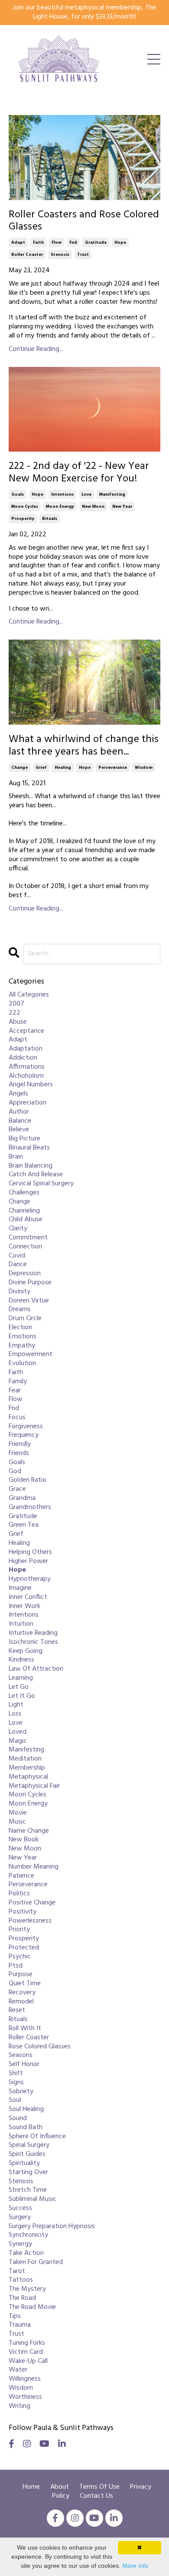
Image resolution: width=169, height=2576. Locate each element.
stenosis (60, 255)
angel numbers (31, 1085)
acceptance (26, 1031)
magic (18, 1741)
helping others (30, 1552)
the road (22, 2298)
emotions (23, 1337)
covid (17, 1256)
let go (19, 1687)
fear (15, 1391)
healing (63, 767)
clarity (18, 1229)
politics (19, 1894)
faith (38, 242)
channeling (24, 1211)
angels (18, 1094)
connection (25, 1247)
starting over (28, 2173)
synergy (20, 2244)
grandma (22, 1498)
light (16, 1705)
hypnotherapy (30, 1579)
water (18, 2370)
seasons (21, 2055)
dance (18, 1265)
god (15, 1472)
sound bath (26, 2128)
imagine (20, 1588)
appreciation (28, 1103)
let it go (22, 1696)
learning (21, 1678)
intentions (62, 494)
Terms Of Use (99, 2487)
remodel (21, 2002)
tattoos (21, 2280)
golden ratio (28, 1480)
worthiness (25, 2397)
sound (18, 2119)
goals (18, 494)
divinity (19, 1292)
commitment (28, 1238)
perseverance (113, 767)
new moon (93, 506)
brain (16, 1157)
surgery (20, 2218)
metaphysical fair (34, 1786)
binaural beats (29, 1148)
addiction (23, 1058)
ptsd (16, 1966)
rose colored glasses (40, 2047)
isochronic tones (33, 1642)
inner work (24, 1606)
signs (16, 2083)
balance (20, 1121)
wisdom (144, 767)
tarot (17, 2272)
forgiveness (26, 1427)
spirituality (24, 2164)
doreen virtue (29, 1301)
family (18, 1382)
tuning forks (27, 2343)
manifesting (112, 494)
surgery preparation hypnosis (52, 2227)
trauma (20, 2325)
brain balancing (31, 1166)
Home (31, 2487)
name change (29, 1831)
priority (19, 1930)
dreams (20, 1310)
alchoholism (26, 1076)
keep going (26, 1651)
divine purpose (30, 1283)
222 (15, 1013)
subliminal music (32, 2199)
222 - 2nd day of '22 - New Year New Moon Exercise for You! (79, 473)
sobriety (21, 2092)
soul (15, 2100)
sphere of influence (37, 2137)
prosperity (23, 519)
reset (17, 2011)
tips (15, 2316)
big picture (24, 1139)
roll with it (25, 2029)
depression (25, 1274)
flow (57, 242)
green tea (24, 1525)
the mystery (27, 2289)
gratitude (96, 242)
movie (18, 1813)
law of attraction (36, 1669)
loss (15, 1714)
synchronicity (28, 2235)
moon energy (60, 506)
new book (24, 1840)
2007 (16, 1004)
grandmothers (30, 1508)
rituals (50, 519)
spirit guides (27, 2154)
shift (16, 2074)
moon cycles (25, 506)
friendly (20, 1444)
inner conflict (28, 1597)
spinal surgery (29, 2145)
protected (24, 1948)
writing (19, 2406)
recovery (22, 1993)
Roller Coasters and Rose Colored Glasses (84, 221)
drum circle (25, 1319)
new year (122, 506)
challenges (24, 1193)
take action (26, 2253)
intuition (21, 1624)
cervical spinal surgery (41, 1184)
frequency (24, 1435)
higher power (28, 1562)
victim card (26, 2352)
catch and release (36, 1175)
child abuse (26, 1220)
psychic (20, 1957)
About (60, 2487)
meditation (25, 1759)
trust (83, 255)
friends (19, 1454)
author (19, 1112)
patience (21, 1876)
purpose (21, 1975)
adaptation (26, 1049)
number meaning (34, 1867)
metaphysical (28, 1777)
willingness (25, 2379)
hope (120, 242)
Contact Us (96, 2496)
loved (18, 1732)
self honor (24, 2065)
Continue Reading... (36, 349)
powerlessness (30, 1921)
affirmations (27, 1067)
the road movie (32, 2307)
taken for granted (36, 2262)
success (20, 2208)
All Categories (29, 995)
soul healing (26, 2110)
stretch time (28, 2190)
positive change (32, 1903)
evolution (22, 1364)
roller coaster (27, 255)
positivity (23, 1912)
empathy (22, 1346)
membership (27, 1768)
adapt (18, 242)
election (20, 1328)
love (86, 494)
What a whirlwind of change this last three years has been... (84, 746)
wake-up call (28, 2361)
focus (17, 1418)
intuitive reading (33, 1633)
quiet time (25, 1984)
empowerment (31, 1355)
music (17, 1822)
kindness (21, 1660)
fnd (73, 242)
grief (41, 767)
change (19, 767)
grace (17, 1489)
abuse (18, 1022)
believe (19, 1130)
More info (135, 2566)
